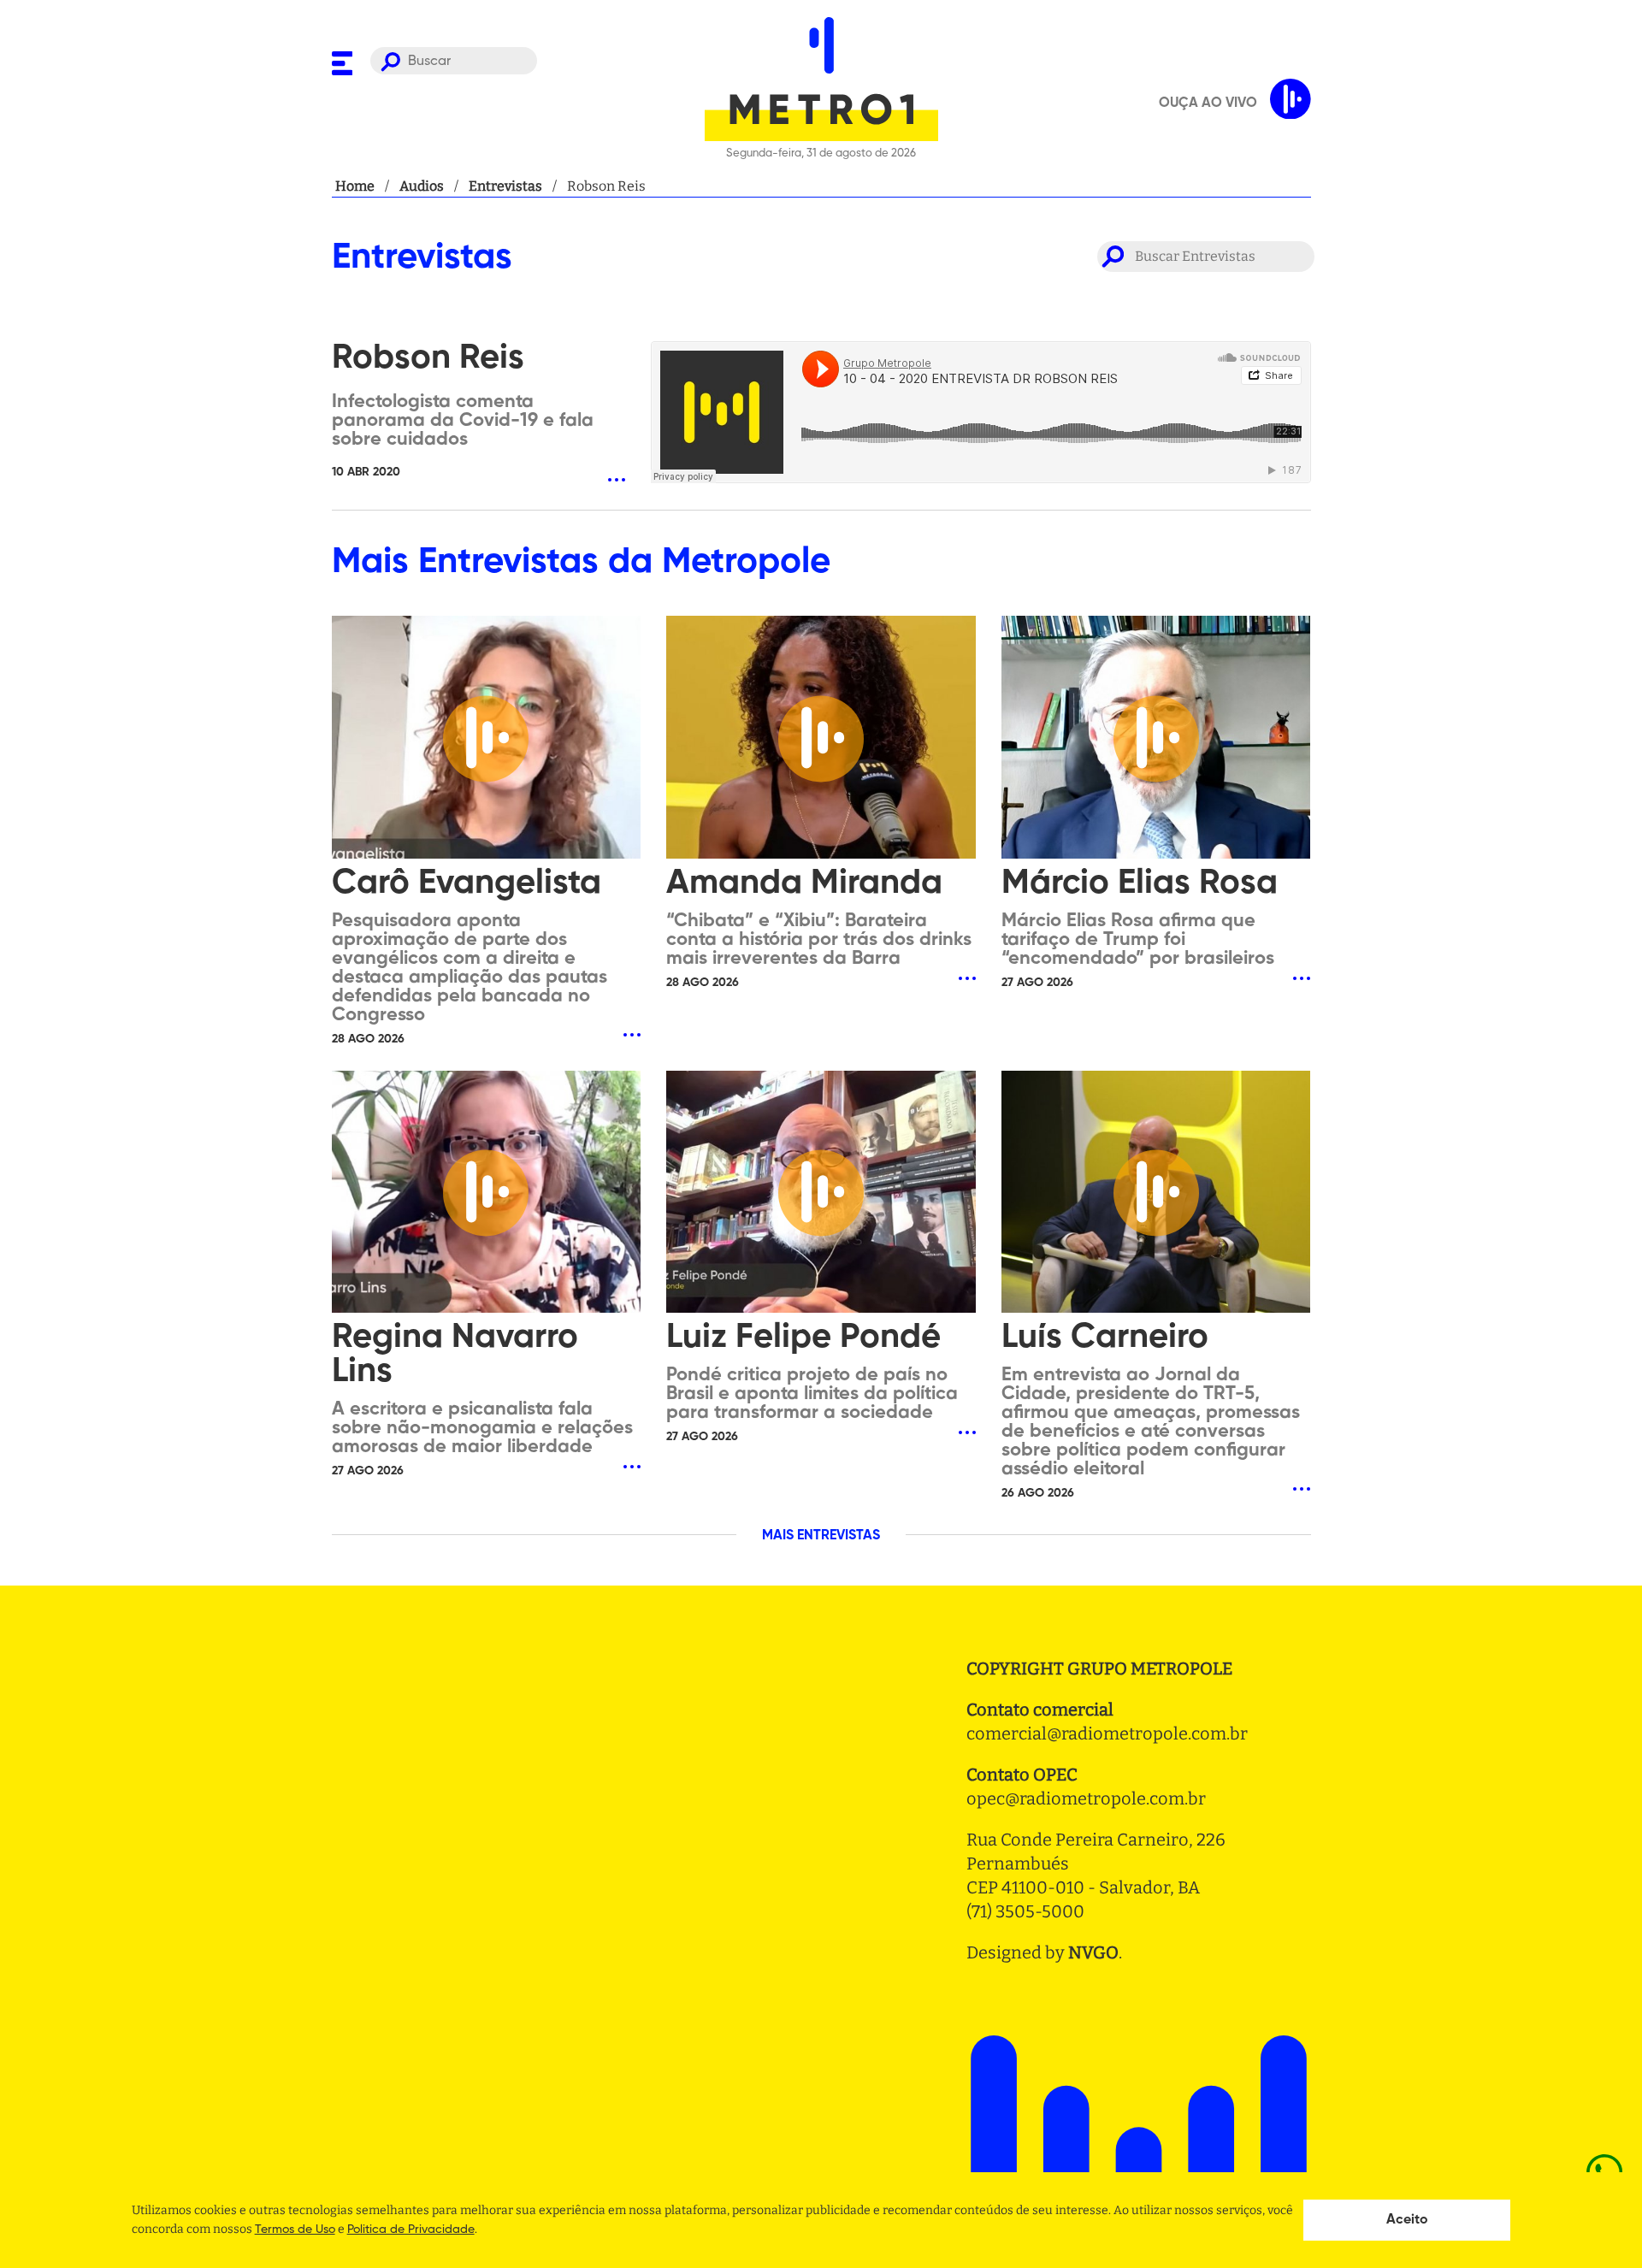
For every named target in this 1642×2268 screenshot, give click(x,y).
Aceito (1407, 2220)
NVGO (1093, 1952)
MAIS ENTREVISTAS (821, 1536)
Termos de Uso (295, 2230)
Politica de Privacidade (411, 2230)
